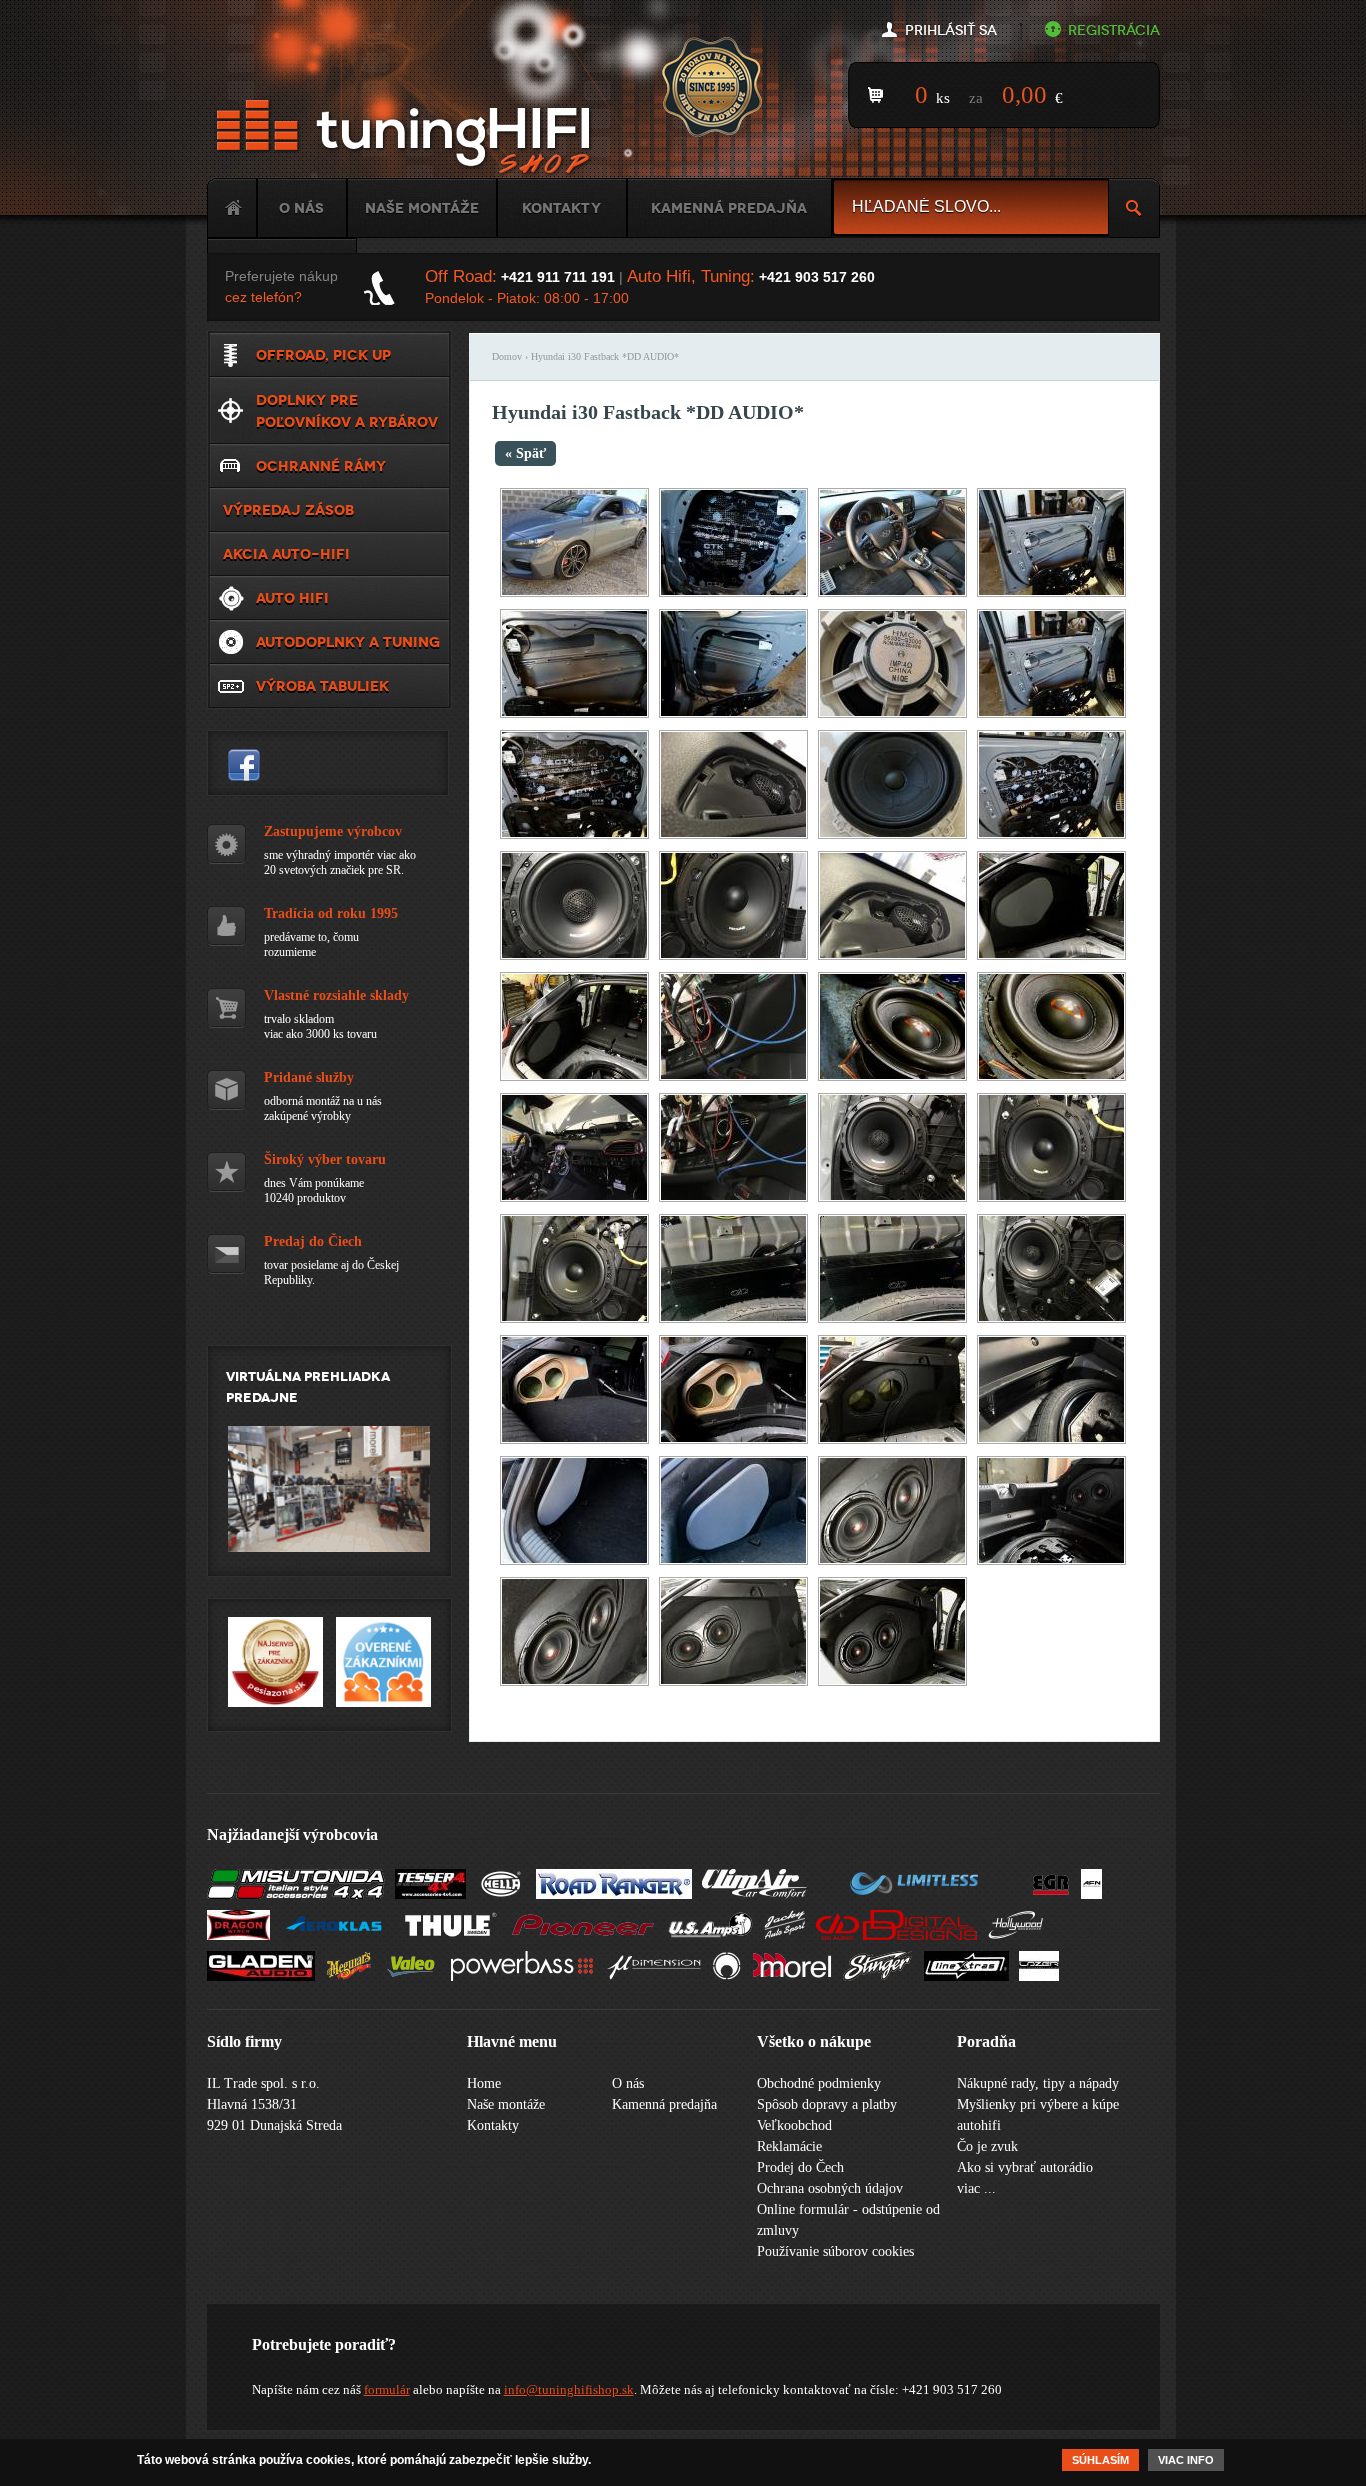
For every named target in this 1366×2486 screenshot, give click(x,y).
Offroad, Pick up (323, 355)
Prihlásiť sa (951, 30)
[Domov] (407, 137)
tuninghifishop (244, 765)
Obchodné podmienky (819, 2083)
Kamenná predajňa (729, 208)
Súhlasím (1100, 2460)
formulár (387, 2389)
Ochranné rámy (321, 466)
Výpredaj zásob (288, 510)
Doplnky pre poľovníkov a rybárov (347, 411)
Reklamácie (789, 2146)
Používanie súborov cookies (835, 2251)
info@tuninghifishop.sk (569, 2389)
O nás (301, 208)
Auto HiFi (292, 598)
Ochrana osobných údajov (830, 2188)
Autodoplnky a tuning (348, 642)
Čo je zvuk (987, 2146)
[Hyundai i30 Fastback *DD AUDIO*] (574, 592)
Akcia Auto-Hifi (286, 554)
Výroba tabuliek (322, 686)
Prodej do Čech (800, 2167)
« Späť (525, 453)
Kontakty (561, 208)
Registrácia (1114, 30)
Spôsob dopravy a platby (827, 2104)
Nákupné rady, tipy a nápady (1038, 2083)
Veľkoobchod (794, 2125)
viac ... (976, 2188)
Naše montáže (422, 208)
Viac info (1186, 2460)
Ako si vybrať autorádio (1025, 2167)
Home (232, 208)
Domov (507, 356)
